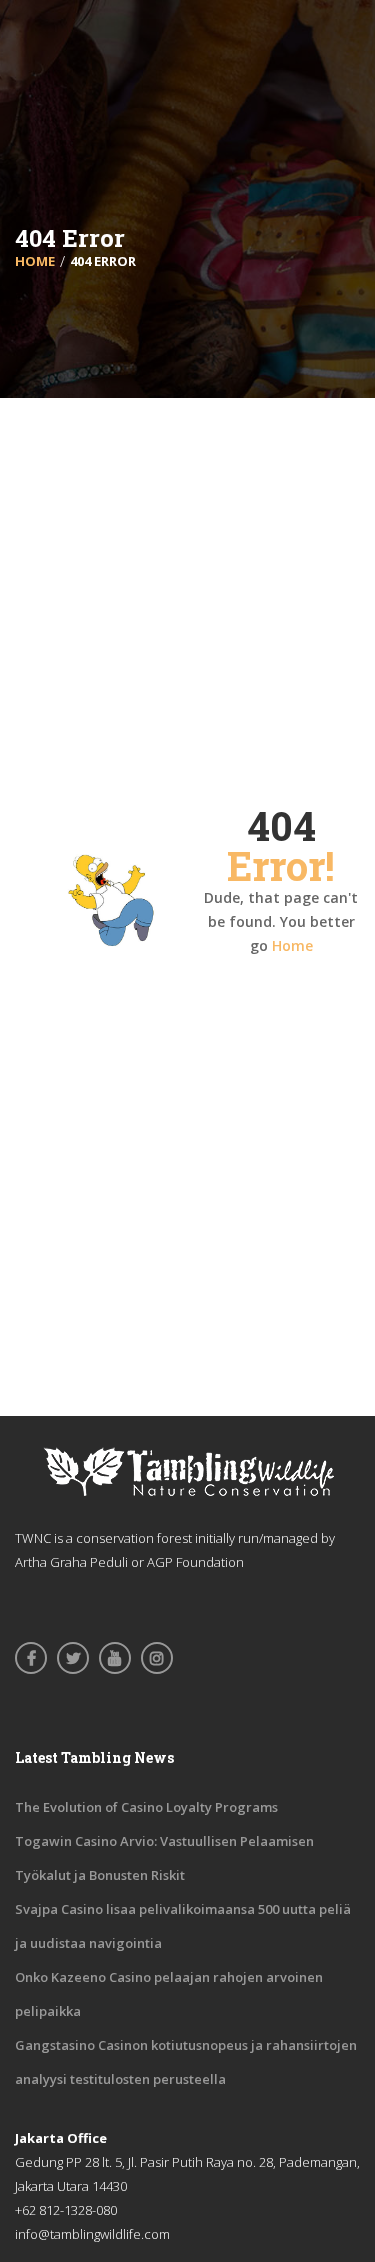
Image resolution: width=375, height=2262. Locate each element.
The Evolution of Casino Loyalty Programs (146, 1807)
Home (292, 945)
